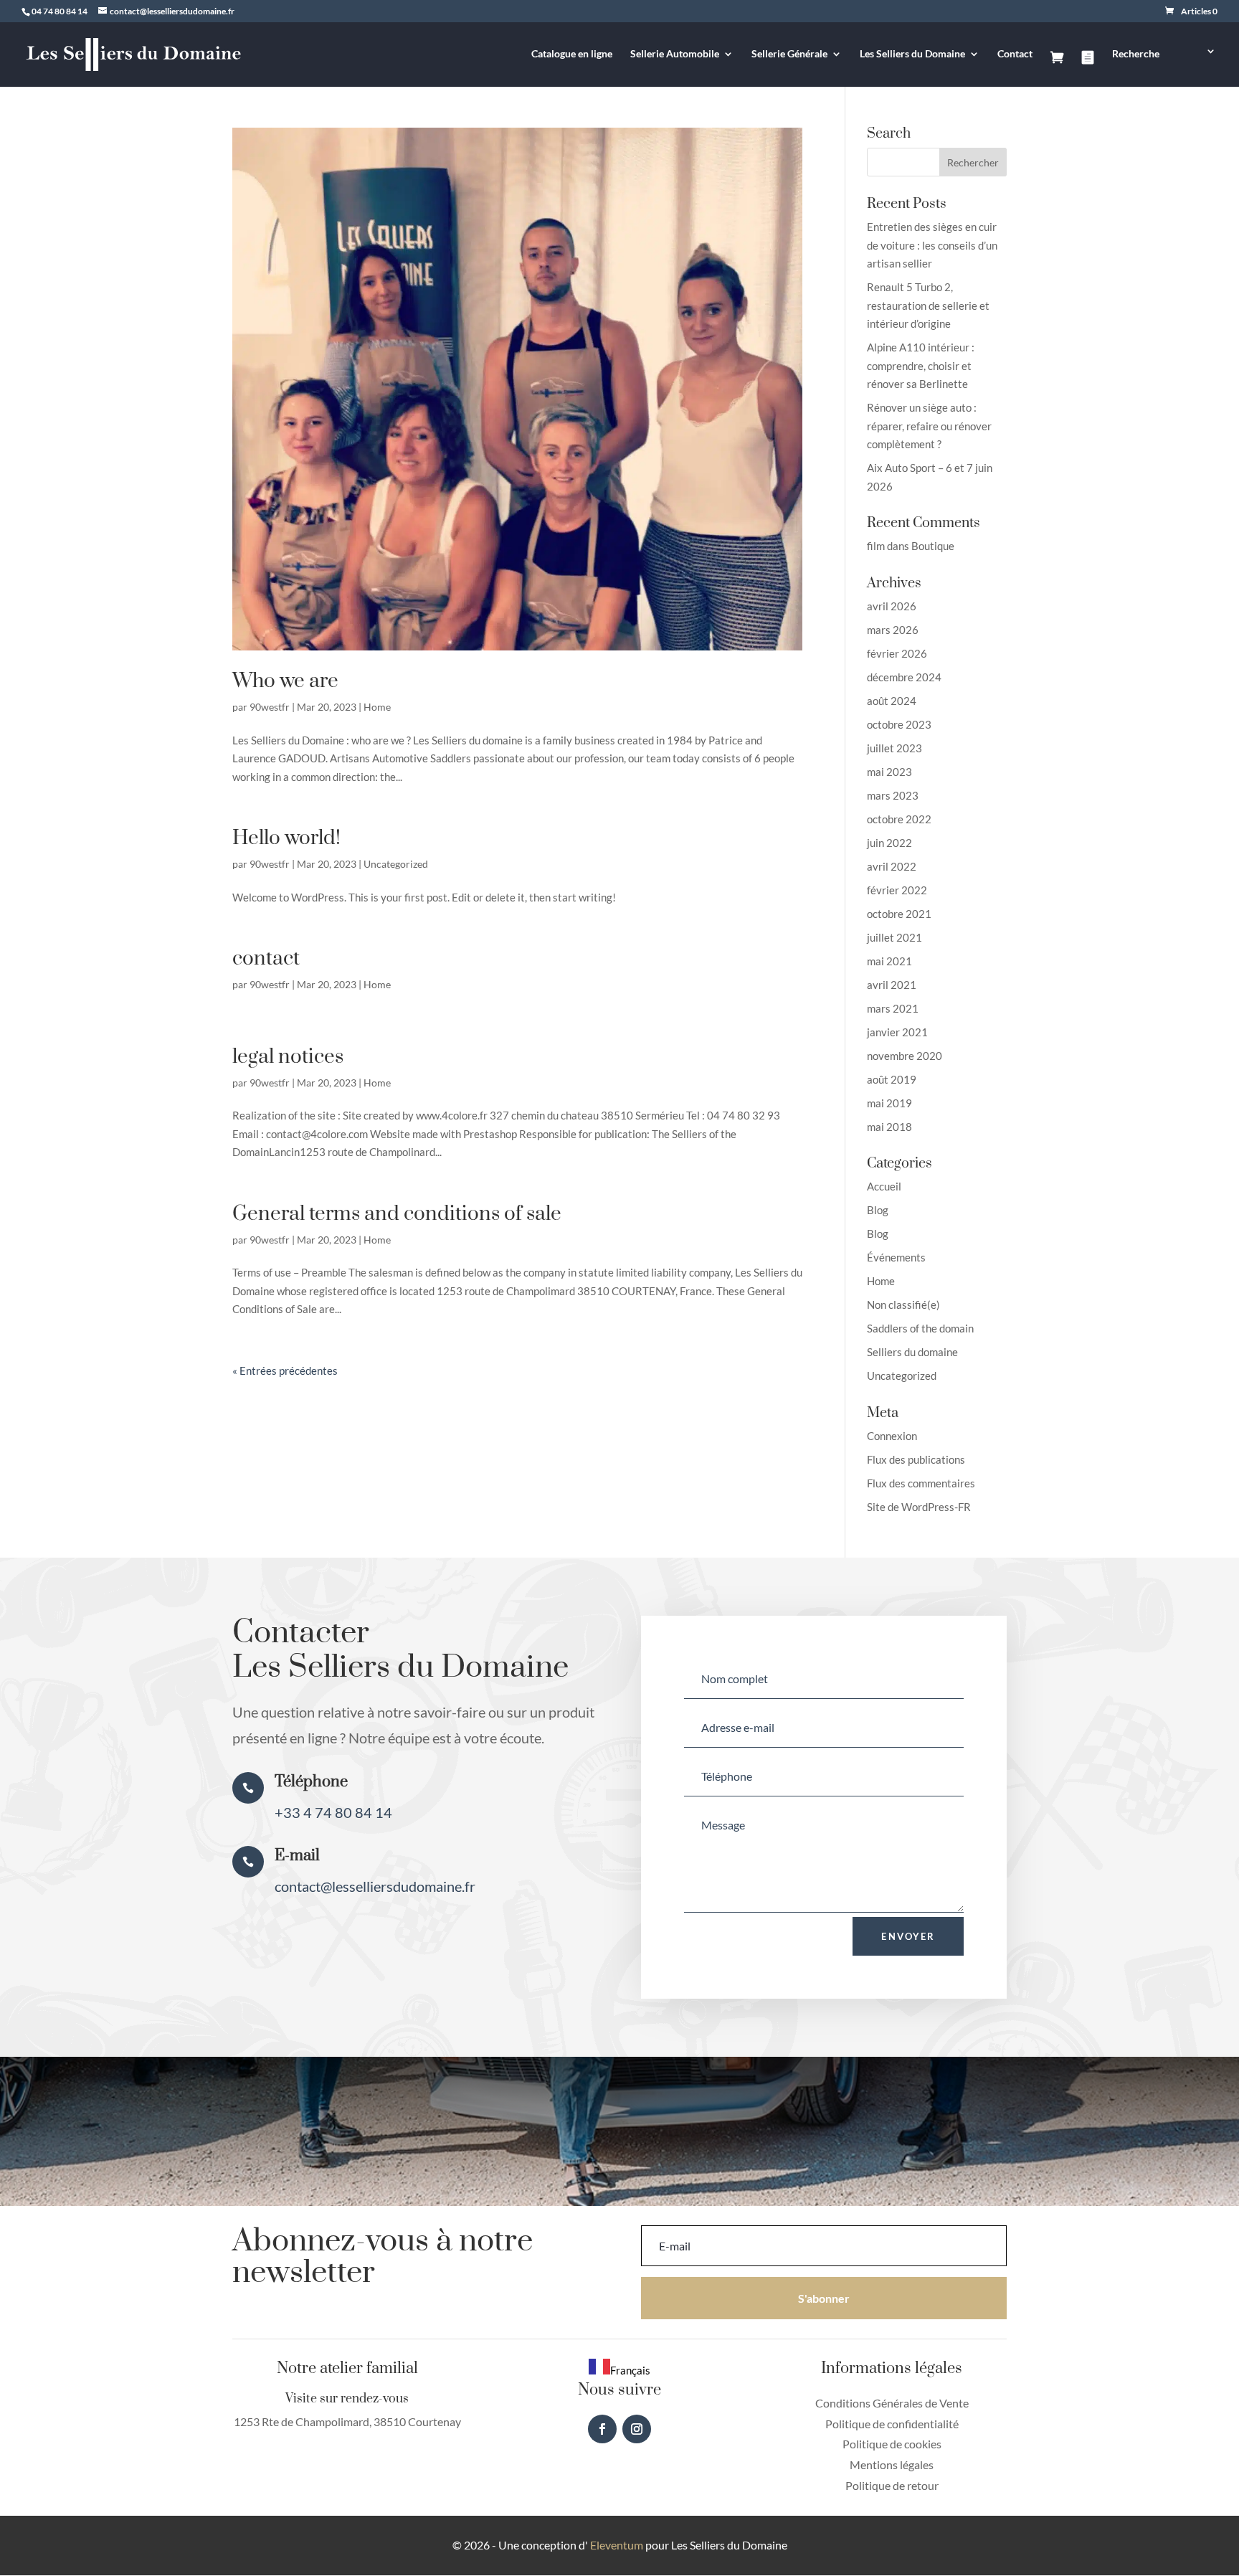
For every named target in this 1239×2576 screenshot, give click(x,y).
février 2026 (897, 653)
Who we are (285, 681)
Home (377, 707)
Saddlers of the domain (920, 1328)
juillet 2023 (894, 748)
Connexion (892, 1436)
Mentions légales (892, 2464)
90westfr (270, 707)
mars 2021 (893, 1008)
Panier (1057, 69)
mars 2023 (893, 795)
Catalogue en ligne (572, 54)
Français (630, 2370)
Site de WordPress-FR (919, 1507)
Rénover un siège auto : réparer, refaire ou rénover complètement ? (929, 426)
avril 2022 (892, 866)
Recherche (1136, 54)
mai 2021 (889, 961)
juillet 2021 (894, 937)
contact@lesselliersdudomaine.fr (375, 1886)
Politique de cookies (892, 2444)
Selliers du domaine (912, 1352)
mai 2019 (889, 1103)
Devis (1088, 69)
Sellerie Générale (789, 54)
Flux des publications (916, 1459)
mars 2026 (893, 630)
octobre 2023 (899, 724)
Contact (1015, 54)
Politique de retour (892, 2485)
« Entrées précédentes (285, 1370)
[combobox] (619, 2369)
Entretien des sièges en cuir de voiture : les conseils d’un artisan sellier (932, 245)
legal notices (288, 1057)
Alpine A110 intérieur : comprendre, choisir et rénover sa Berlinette (921, 365)
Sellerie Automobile (675, 54)
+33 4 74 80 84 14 (333, 1812)
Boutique (933, 546)
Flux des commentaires (921, 1483)
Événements (896, 1257)
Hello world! (286, 838)
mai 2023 (889, 772)
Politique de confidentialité (892, 2424)
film (876, 546)
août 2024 (892, 701)
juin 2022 (889, 843)
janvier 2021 (897, 1032)
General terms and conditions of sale (397, 1214)
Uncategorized (396, 864)
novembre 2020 (905, 1056)
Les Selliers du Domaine (912, 54)
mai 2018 (889, 1127)
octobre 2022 (899, 819)
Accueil (884, 1186)
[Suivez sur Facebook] (602, 2429)
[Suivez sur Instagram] (637, 2429)
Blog (878, 1210)
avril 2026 (892, 606)
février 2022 (897, 890)
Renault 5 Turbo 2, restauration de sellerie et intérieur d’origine (928, 305)
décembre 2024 (904, 677)
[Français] (1197, 66)
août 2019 (892, 1079)
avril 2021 (892, 985)
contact (266, 958)
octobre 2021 (899, 914)
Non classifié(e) (903, 1304)
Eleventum (616, 2545)
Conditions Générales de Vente (892, 2403)
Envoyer (908, 1936)
